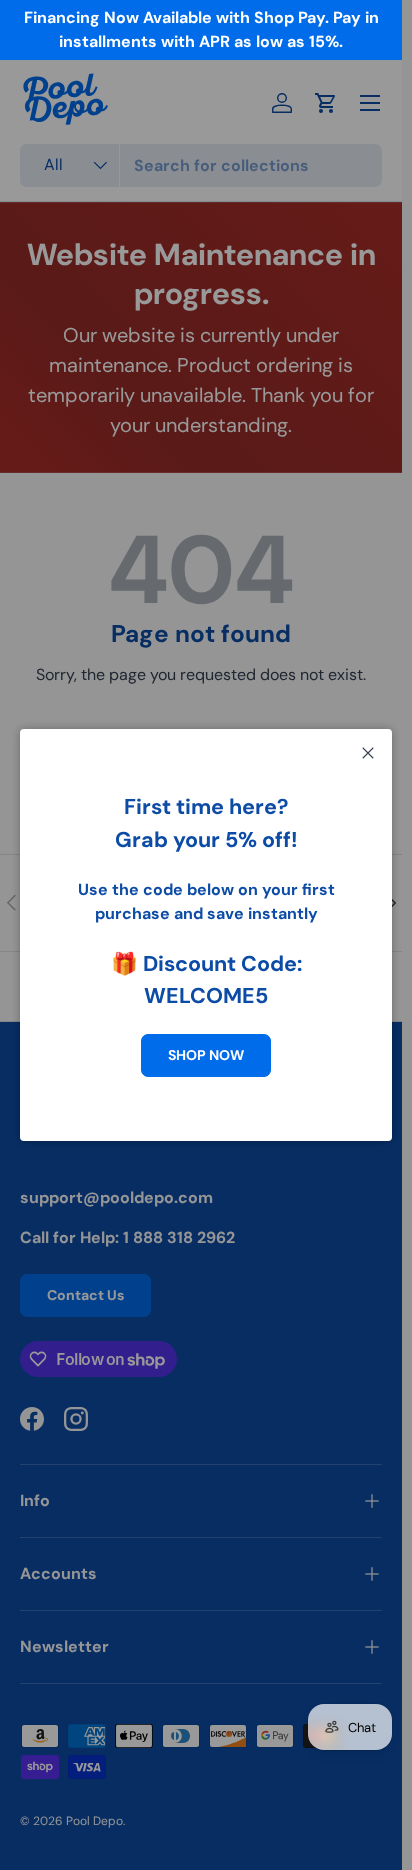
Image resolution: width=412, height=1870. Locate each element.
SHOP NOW (206, 1055)
